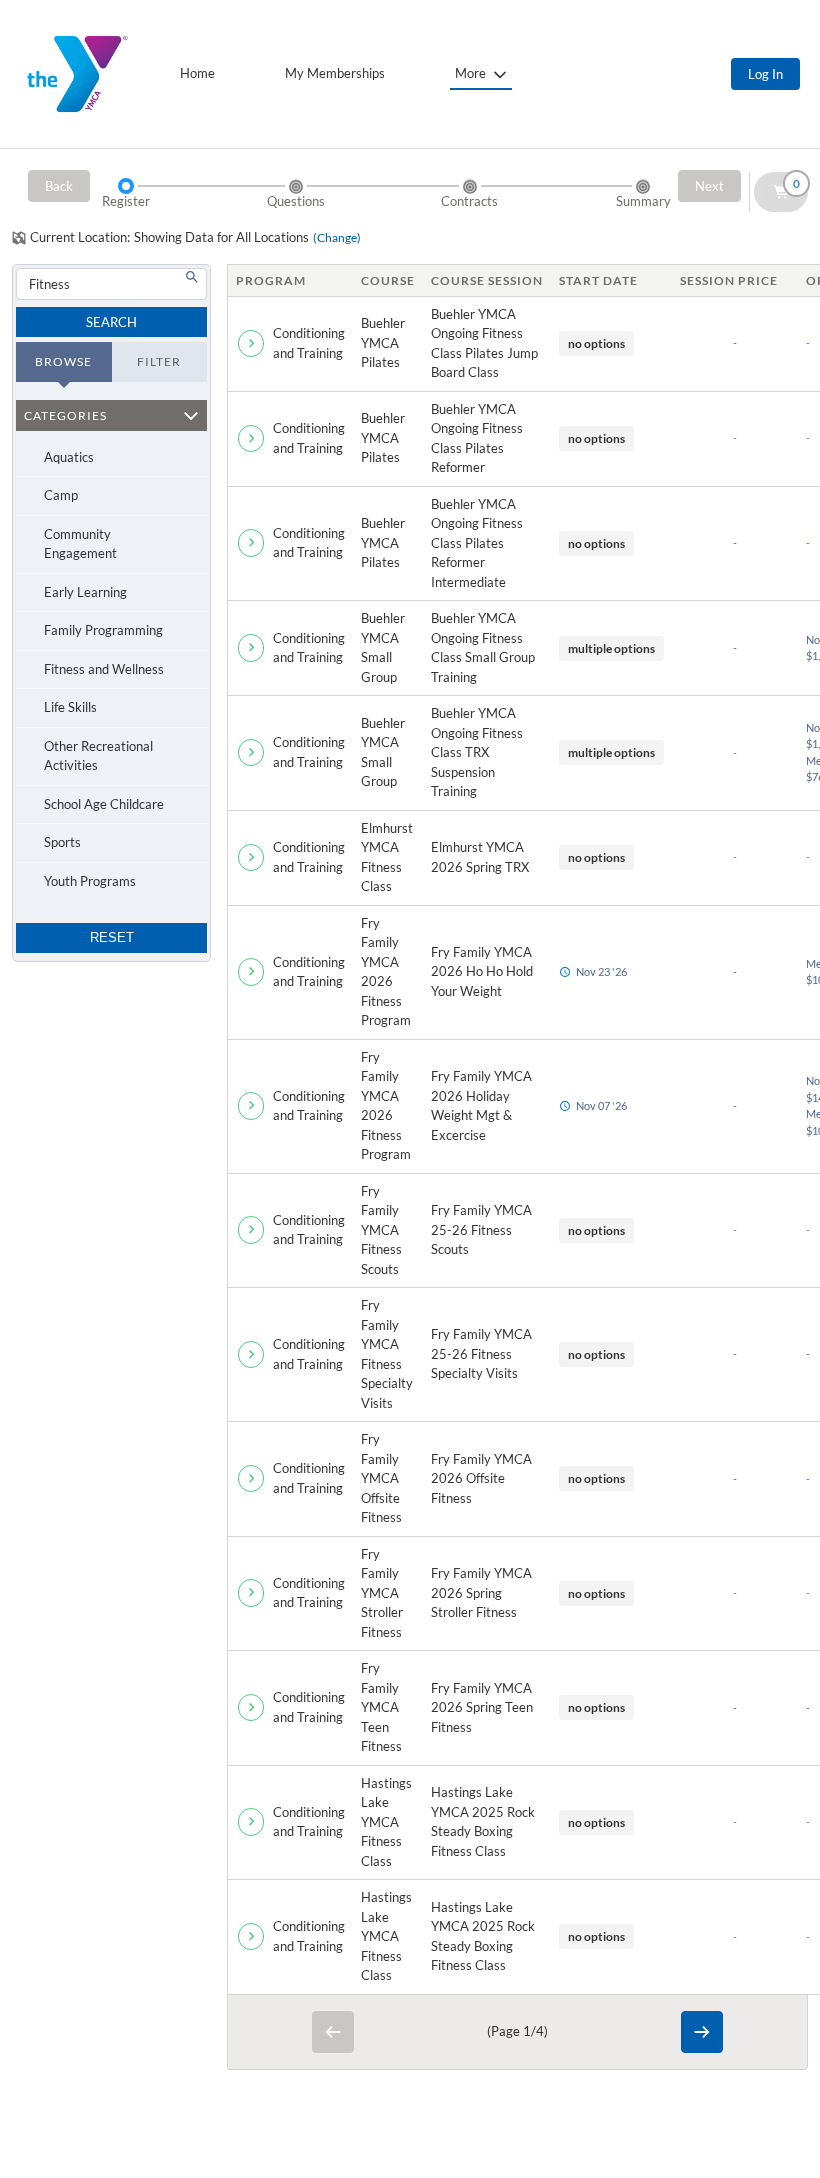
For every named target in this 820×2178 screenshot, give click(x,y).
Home (197, 73)
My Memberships (335, 73)
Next (709, 186)
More (470, 73)
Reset (112, 937)
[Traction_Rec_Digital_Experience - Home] (77, 74)
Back (59, 186)
